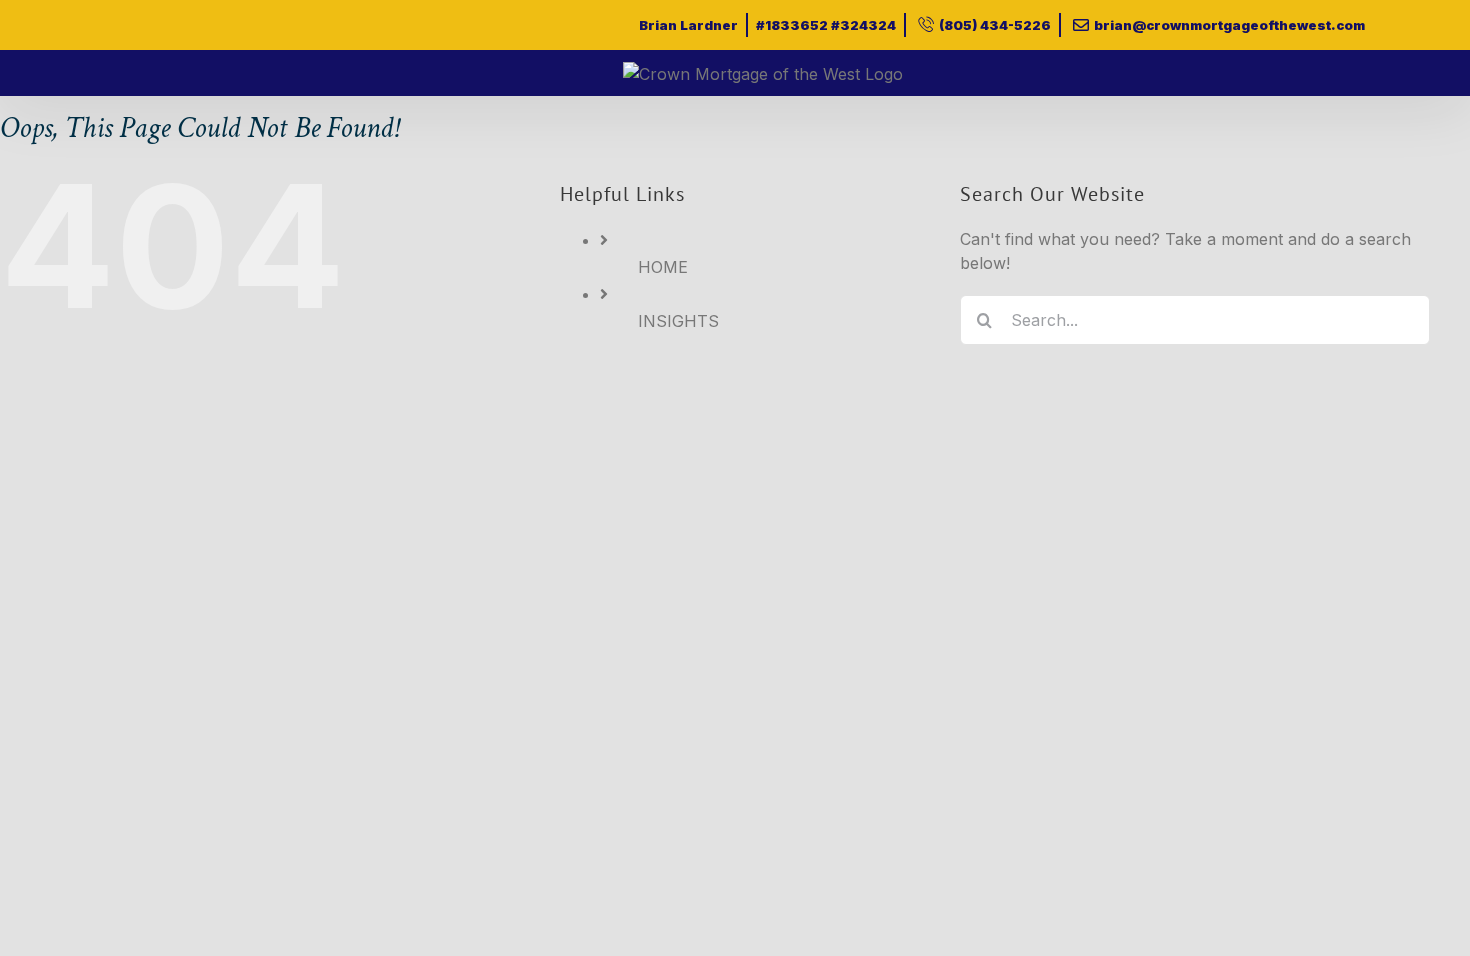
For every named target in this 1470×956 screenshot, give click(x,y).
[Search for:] (1195, 318)
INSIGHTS (678, 321)
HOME (663, 267)
